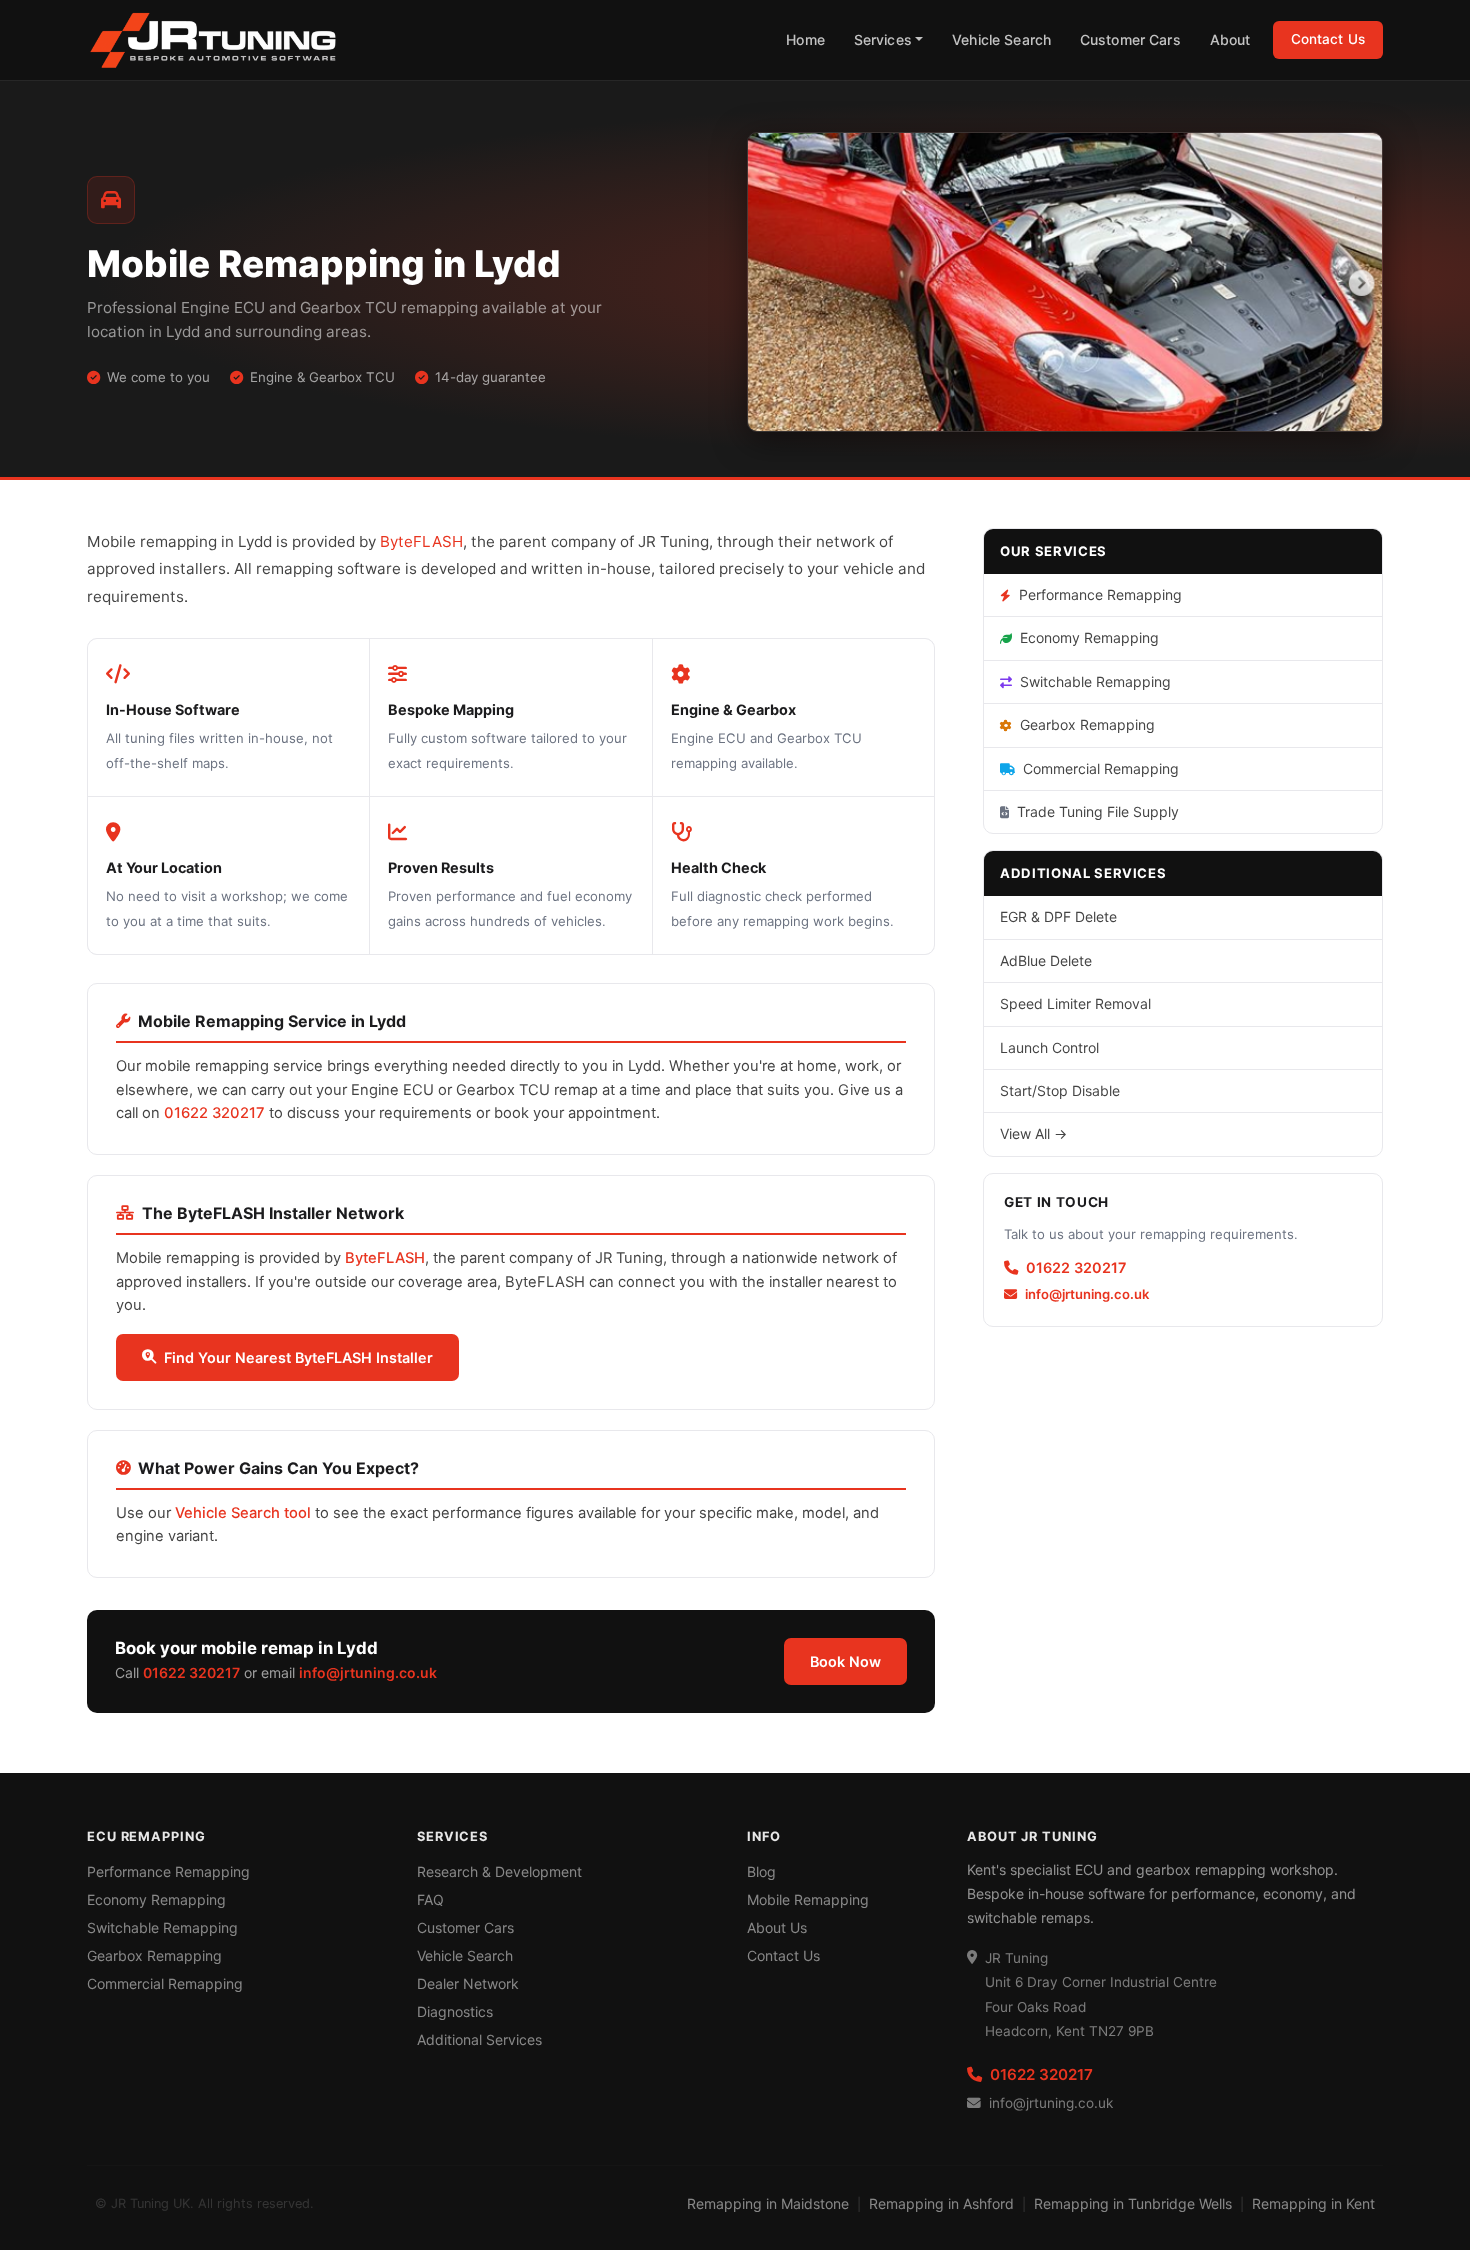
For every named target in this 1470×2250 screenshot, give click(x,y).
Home (805, 39)
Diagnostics (455, 2011)
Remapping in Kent (1313, 2203)
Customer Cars (1130, 39)
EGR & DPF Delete (1058, 916)
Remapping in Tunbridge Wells (1133, 2203)
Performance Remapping (1100, 594)
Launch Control (1049, 1047)
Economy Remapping (1089, 637)
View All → (1033, 1133)
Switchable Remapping (1095, 681)
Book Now (845, 1661)
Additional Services (479, 2039)
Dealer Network (468, 1983)
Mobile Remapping (808, 1899)
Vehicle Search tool (243, 1513)
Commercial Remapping (1101, 768)
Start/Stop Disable (1060, 1090)
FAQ (430, 1899)
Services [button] (883, 39)
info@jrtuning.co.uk (368, 1672)
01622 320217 (214, 1113)
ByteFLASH (421, 541)
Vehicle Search (1001, 39)
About (1230, 39)
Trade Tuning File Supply (1098, 811)
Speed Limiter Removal (1075, 1003)
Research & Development (499, 1871)
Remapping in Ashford (941, 2203)
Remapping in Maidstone (768, 2203)
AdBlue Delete (1046, 960)
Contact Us (1328, 39)
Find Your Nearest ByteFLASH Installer (298, 1357)
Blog (761, 1871)
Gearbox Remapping (1087, 724)
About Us (777, 1927)
